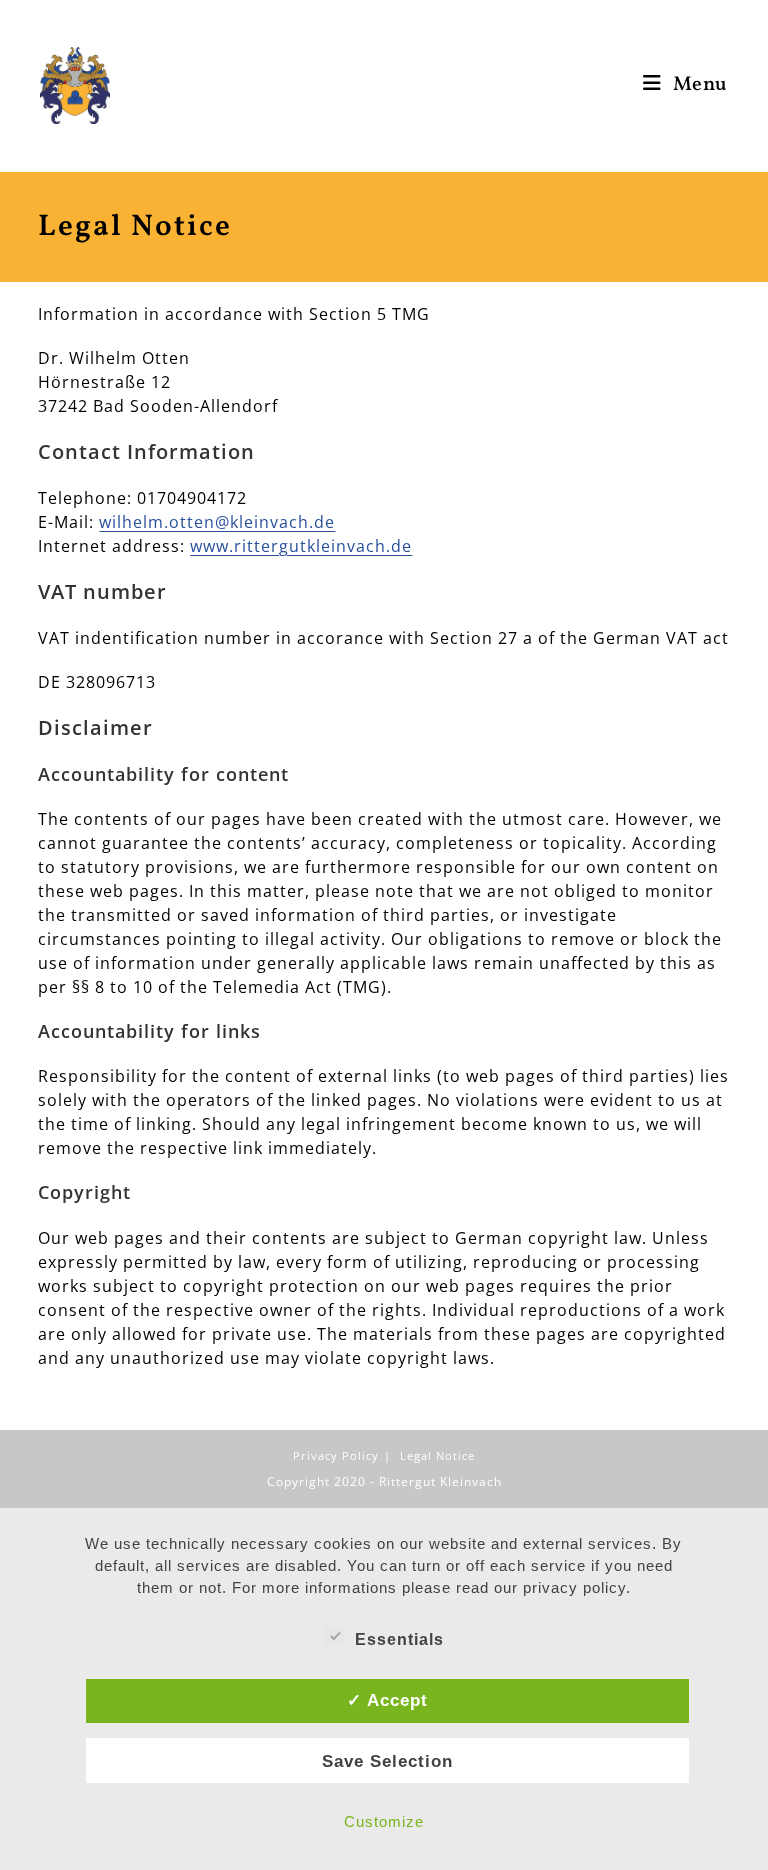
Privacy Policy (336, 1455)
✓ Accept (387, 1700)
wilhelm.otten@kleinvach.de (217, 522)
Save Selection (387, 1761)
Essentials (399, 1639)
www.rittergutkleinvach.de (301, 546)
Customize (384, 1821)
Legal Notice (437, 1455)
